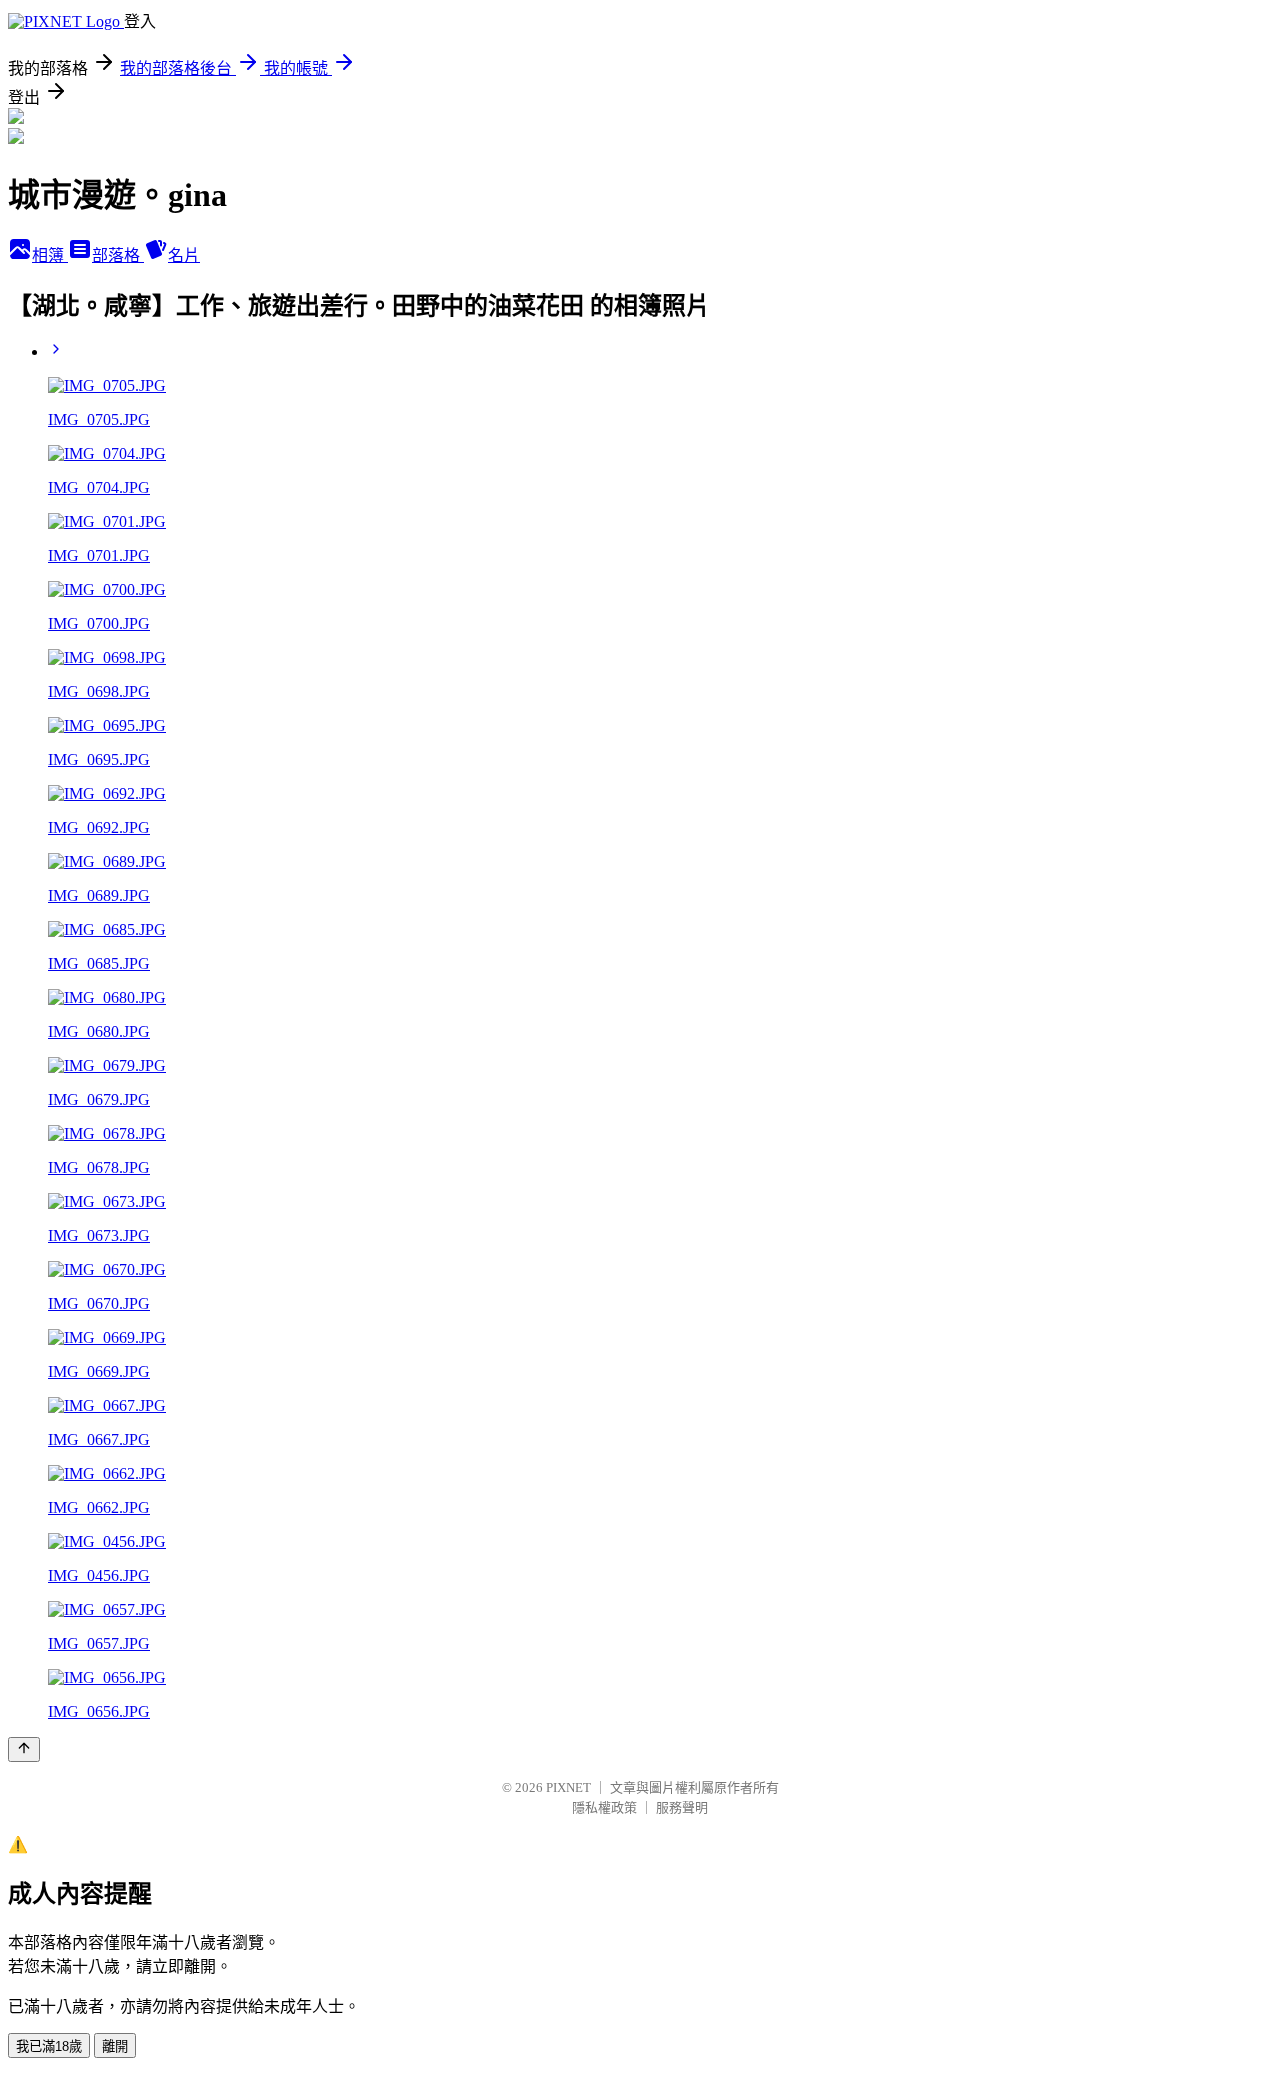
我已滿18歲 (49, 2046)
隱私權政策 (604, 1807)
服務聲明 (682, 1807)
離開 (115, 2046)
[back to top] (24, 1749)
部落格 (118, 255)
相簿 (50, 255)
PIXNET (568, 1787)
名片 (184, 255)
